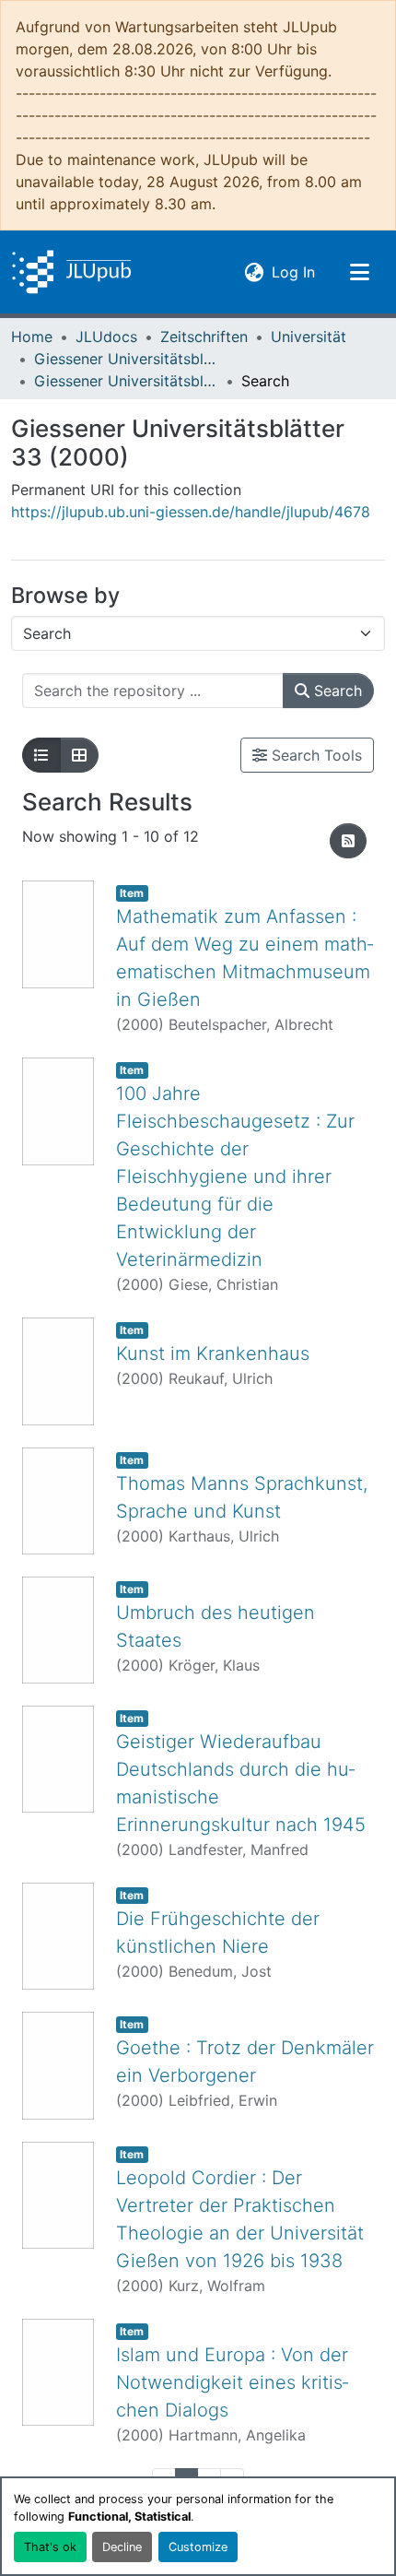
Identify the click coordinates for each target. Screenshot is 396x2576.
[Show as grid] (79, 755)
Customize (198, 2547)
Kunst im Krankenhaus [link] (213, 1353)
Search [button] (336, 691)
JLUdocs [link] (106, 337)
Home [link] (32, 337)
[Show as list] (41, 755)
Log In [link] (293, 272)
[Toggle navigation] (359, 272)
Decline (122, 2547)
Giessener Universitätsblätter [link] (126, 359)
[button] (71, 272)
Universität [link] (309, 337)
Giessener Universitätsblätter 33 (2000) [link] (126, 381)
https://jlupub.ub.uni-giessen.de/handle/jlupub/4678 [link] (191, 512)
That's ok (50, 2547)
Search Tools (314, 755)
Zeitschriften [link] (204, 337)
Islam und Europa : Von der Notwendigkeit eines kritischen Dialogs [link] (232, 2382)
